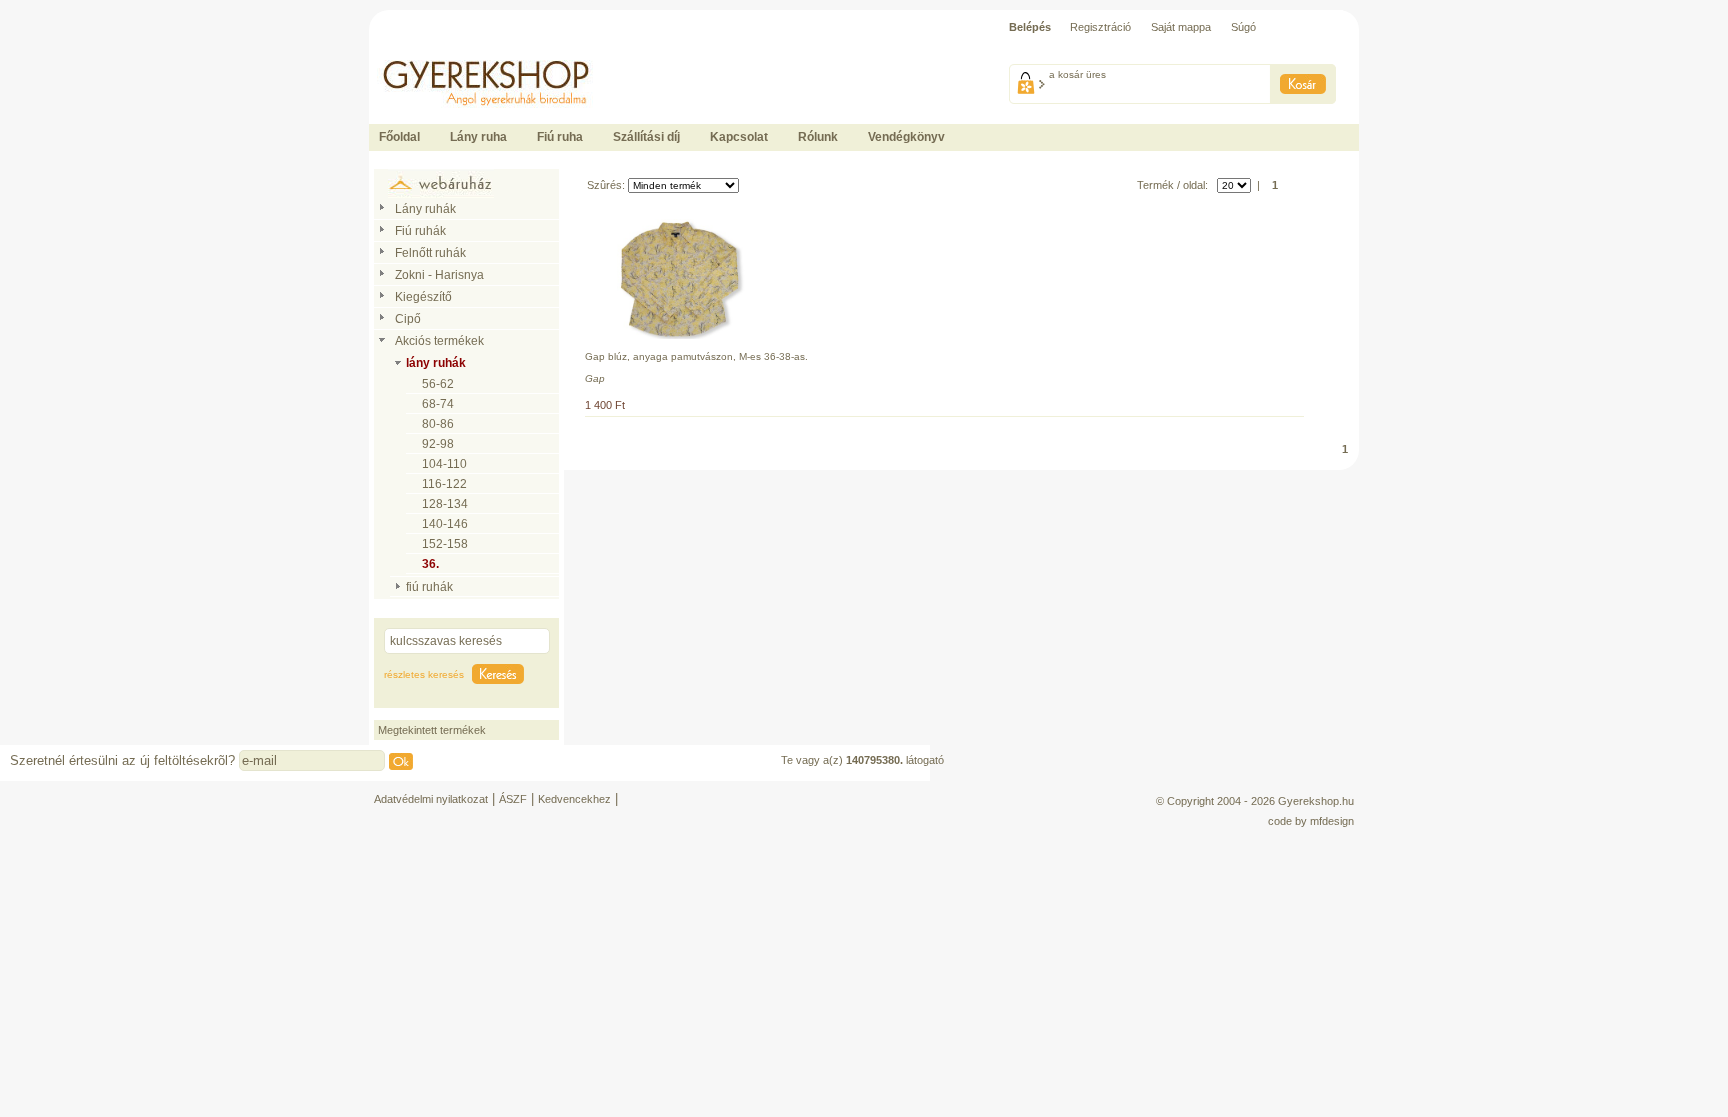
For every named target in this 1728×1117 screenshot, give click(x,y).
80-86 (438, 424)
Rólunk (818, 137)
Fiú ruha (560, 137)
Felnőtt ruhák (430, 253)
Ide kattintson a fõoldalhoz (432, 50)
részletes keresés (424, 674)
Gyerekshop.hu (1316, 801)
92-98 (438, 444)
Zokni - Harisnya (439, 275)
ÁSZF (513, 799)
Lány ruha (478, 137)
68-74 (438, 404)
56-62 (438, 384)
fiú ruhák (429, 587)
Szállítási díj (646, 137)
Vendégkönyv (906, 137)
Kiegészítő (423, 297)
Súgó (1243, 27)
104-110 (444, 464)
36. (430, 564)
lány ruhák (436, 363)
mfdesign (1332, 821)
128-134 (445, 504)
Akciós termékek (439, 341)
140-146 (445, 524)
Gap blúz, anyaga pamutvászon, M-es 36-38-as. (696, 356)
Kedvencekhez (574, 799)
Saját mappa (1181, 27)
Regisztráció (1100, 27)
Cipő (408, 319)
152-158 (445, 544)
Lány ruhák (425, 209)
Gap (595, 378)
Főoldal (399, 137)
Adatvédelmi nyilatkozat (431, 799)
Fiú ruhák (420, 231)
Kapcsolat (739, 137)
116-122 (444, 484)
